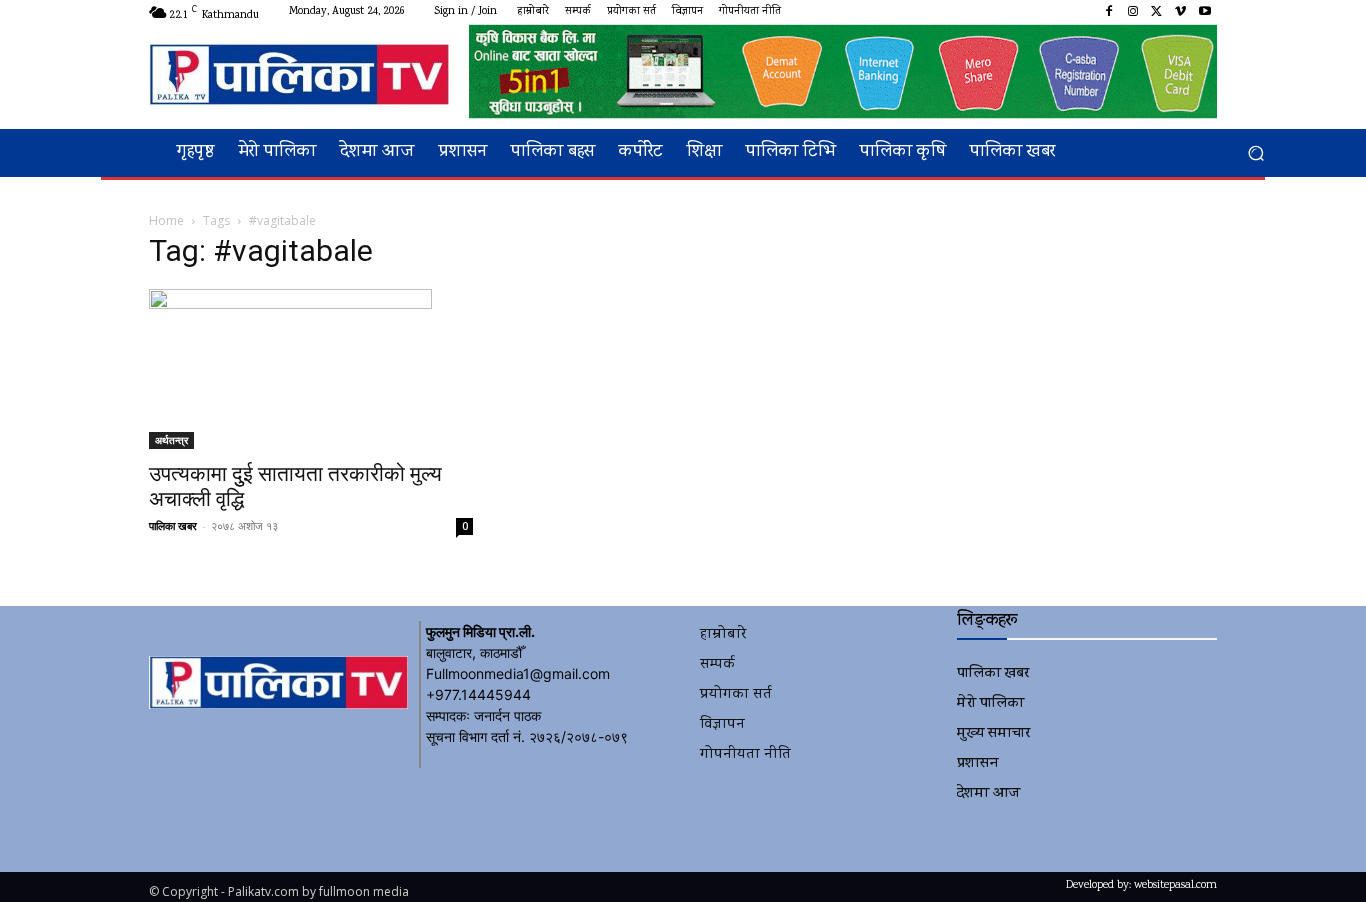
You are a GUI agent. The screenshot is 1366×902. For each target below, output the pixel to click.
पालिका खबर (173, 525)
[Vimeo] (1181, 12)
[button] (1255, 153)
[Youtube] (1205, 12)
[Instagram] (1133, 12)
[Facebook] (1109, 12)
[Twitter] (1157, 12)
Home (166, 220)
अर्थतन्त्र (171, 440)
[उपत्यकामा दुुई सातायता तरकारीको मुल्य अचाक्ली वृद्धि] (311, 369)
